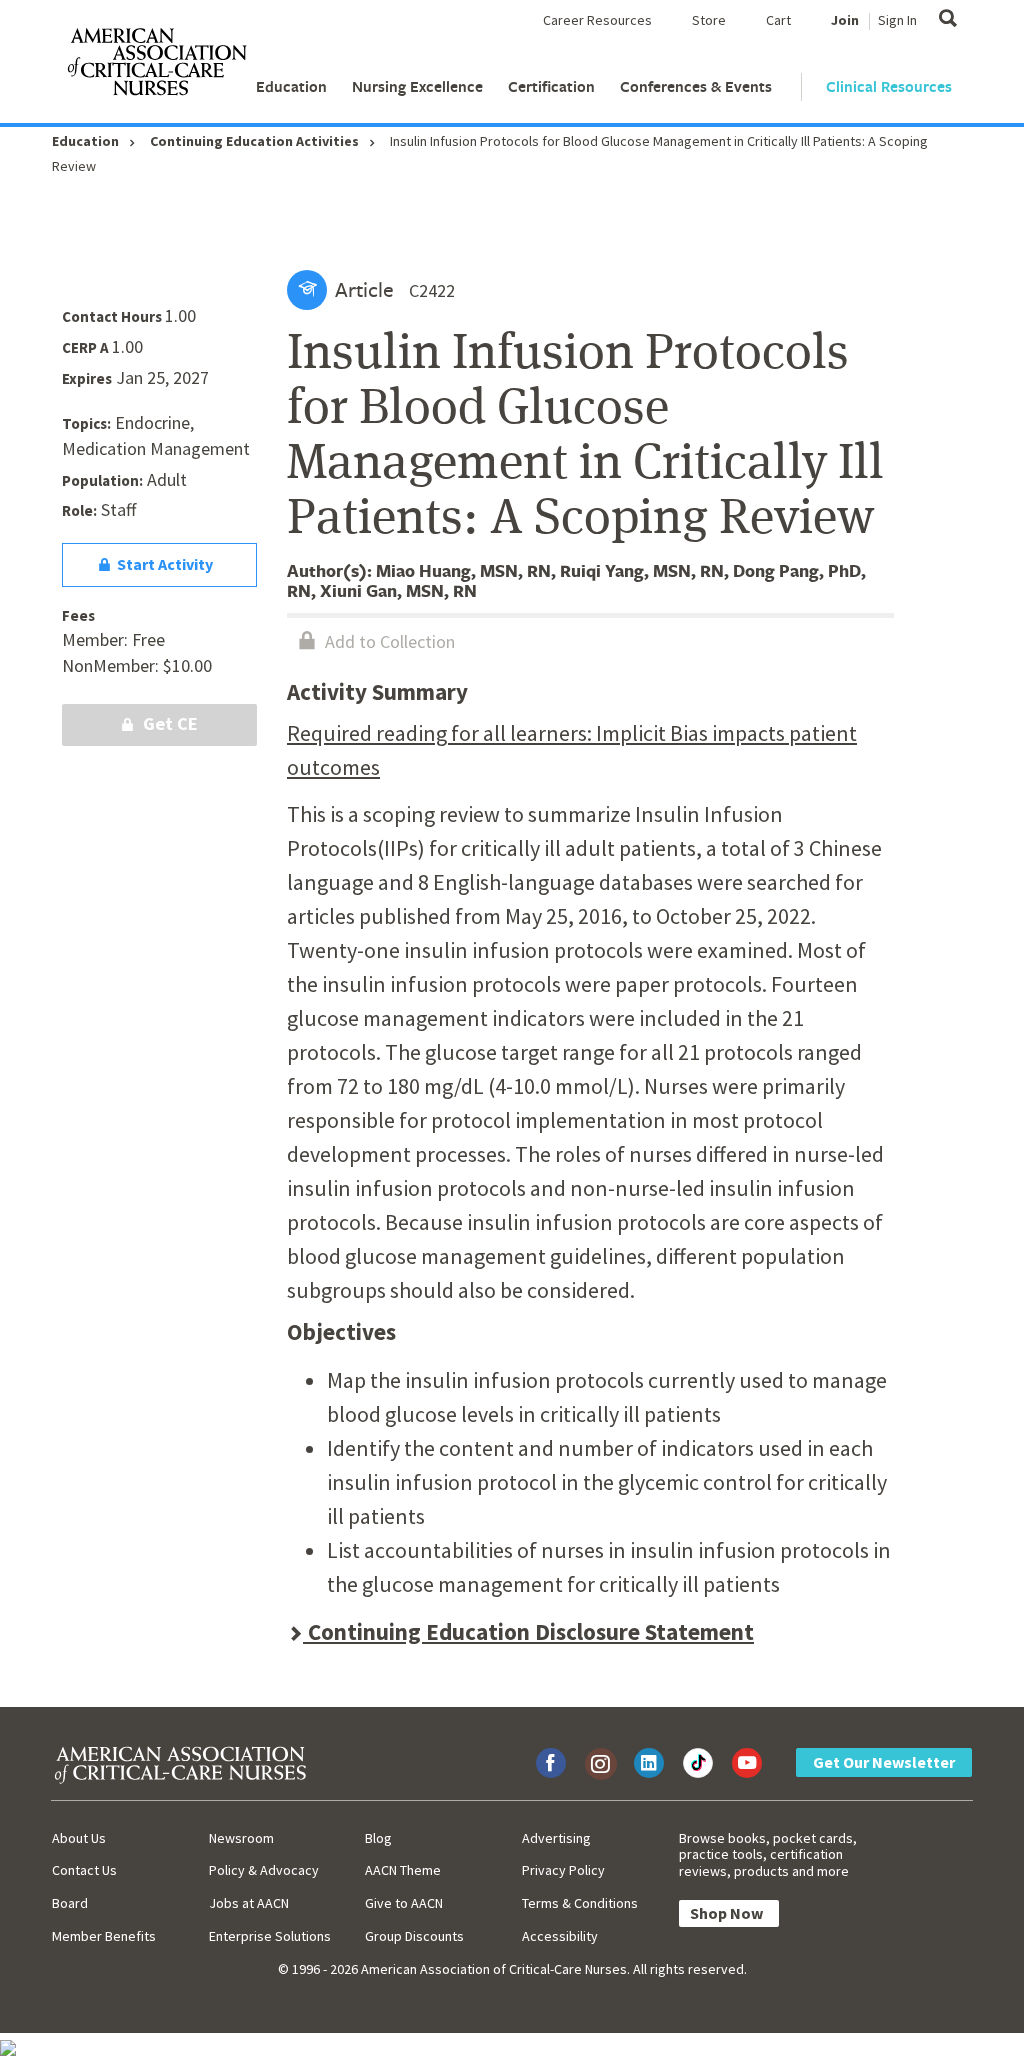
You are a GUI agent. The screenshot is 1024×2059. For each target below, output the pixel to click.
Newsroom (241, 1838)
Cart (778, 20)
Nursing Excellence (417, 86)
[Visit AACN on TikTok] (698, 1763)
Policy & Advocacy (264, 1870)
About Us (79, 1838)
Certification (551, 86)
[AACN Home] (156, 66)
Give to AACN (404, 1903)
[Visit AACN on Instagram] (600, 1763)
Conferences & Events (696, 86)
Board (70, 1903)
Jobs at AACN (249, 1903)
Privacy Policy (563, 1870)
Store (709, 20)
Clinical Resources (889, 86)
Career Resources (597, 20)
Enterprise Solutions (270, 1936)
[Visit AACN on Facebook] (551, 1763)
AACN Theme (403, 1870)
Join (845, 20)
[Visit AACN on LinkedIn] (649, 1763)
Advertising (556, 1838)
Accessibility (560, 1936)
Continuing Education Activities (254, 141)
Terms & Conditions (580, 1903)
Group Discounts (414, 1936)
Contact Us (84, 1870)
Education (291, 86)
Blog (378, 1838)
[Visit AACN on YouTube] (747, 1763)
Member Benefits (104, 1936)
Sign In (897, 20)
